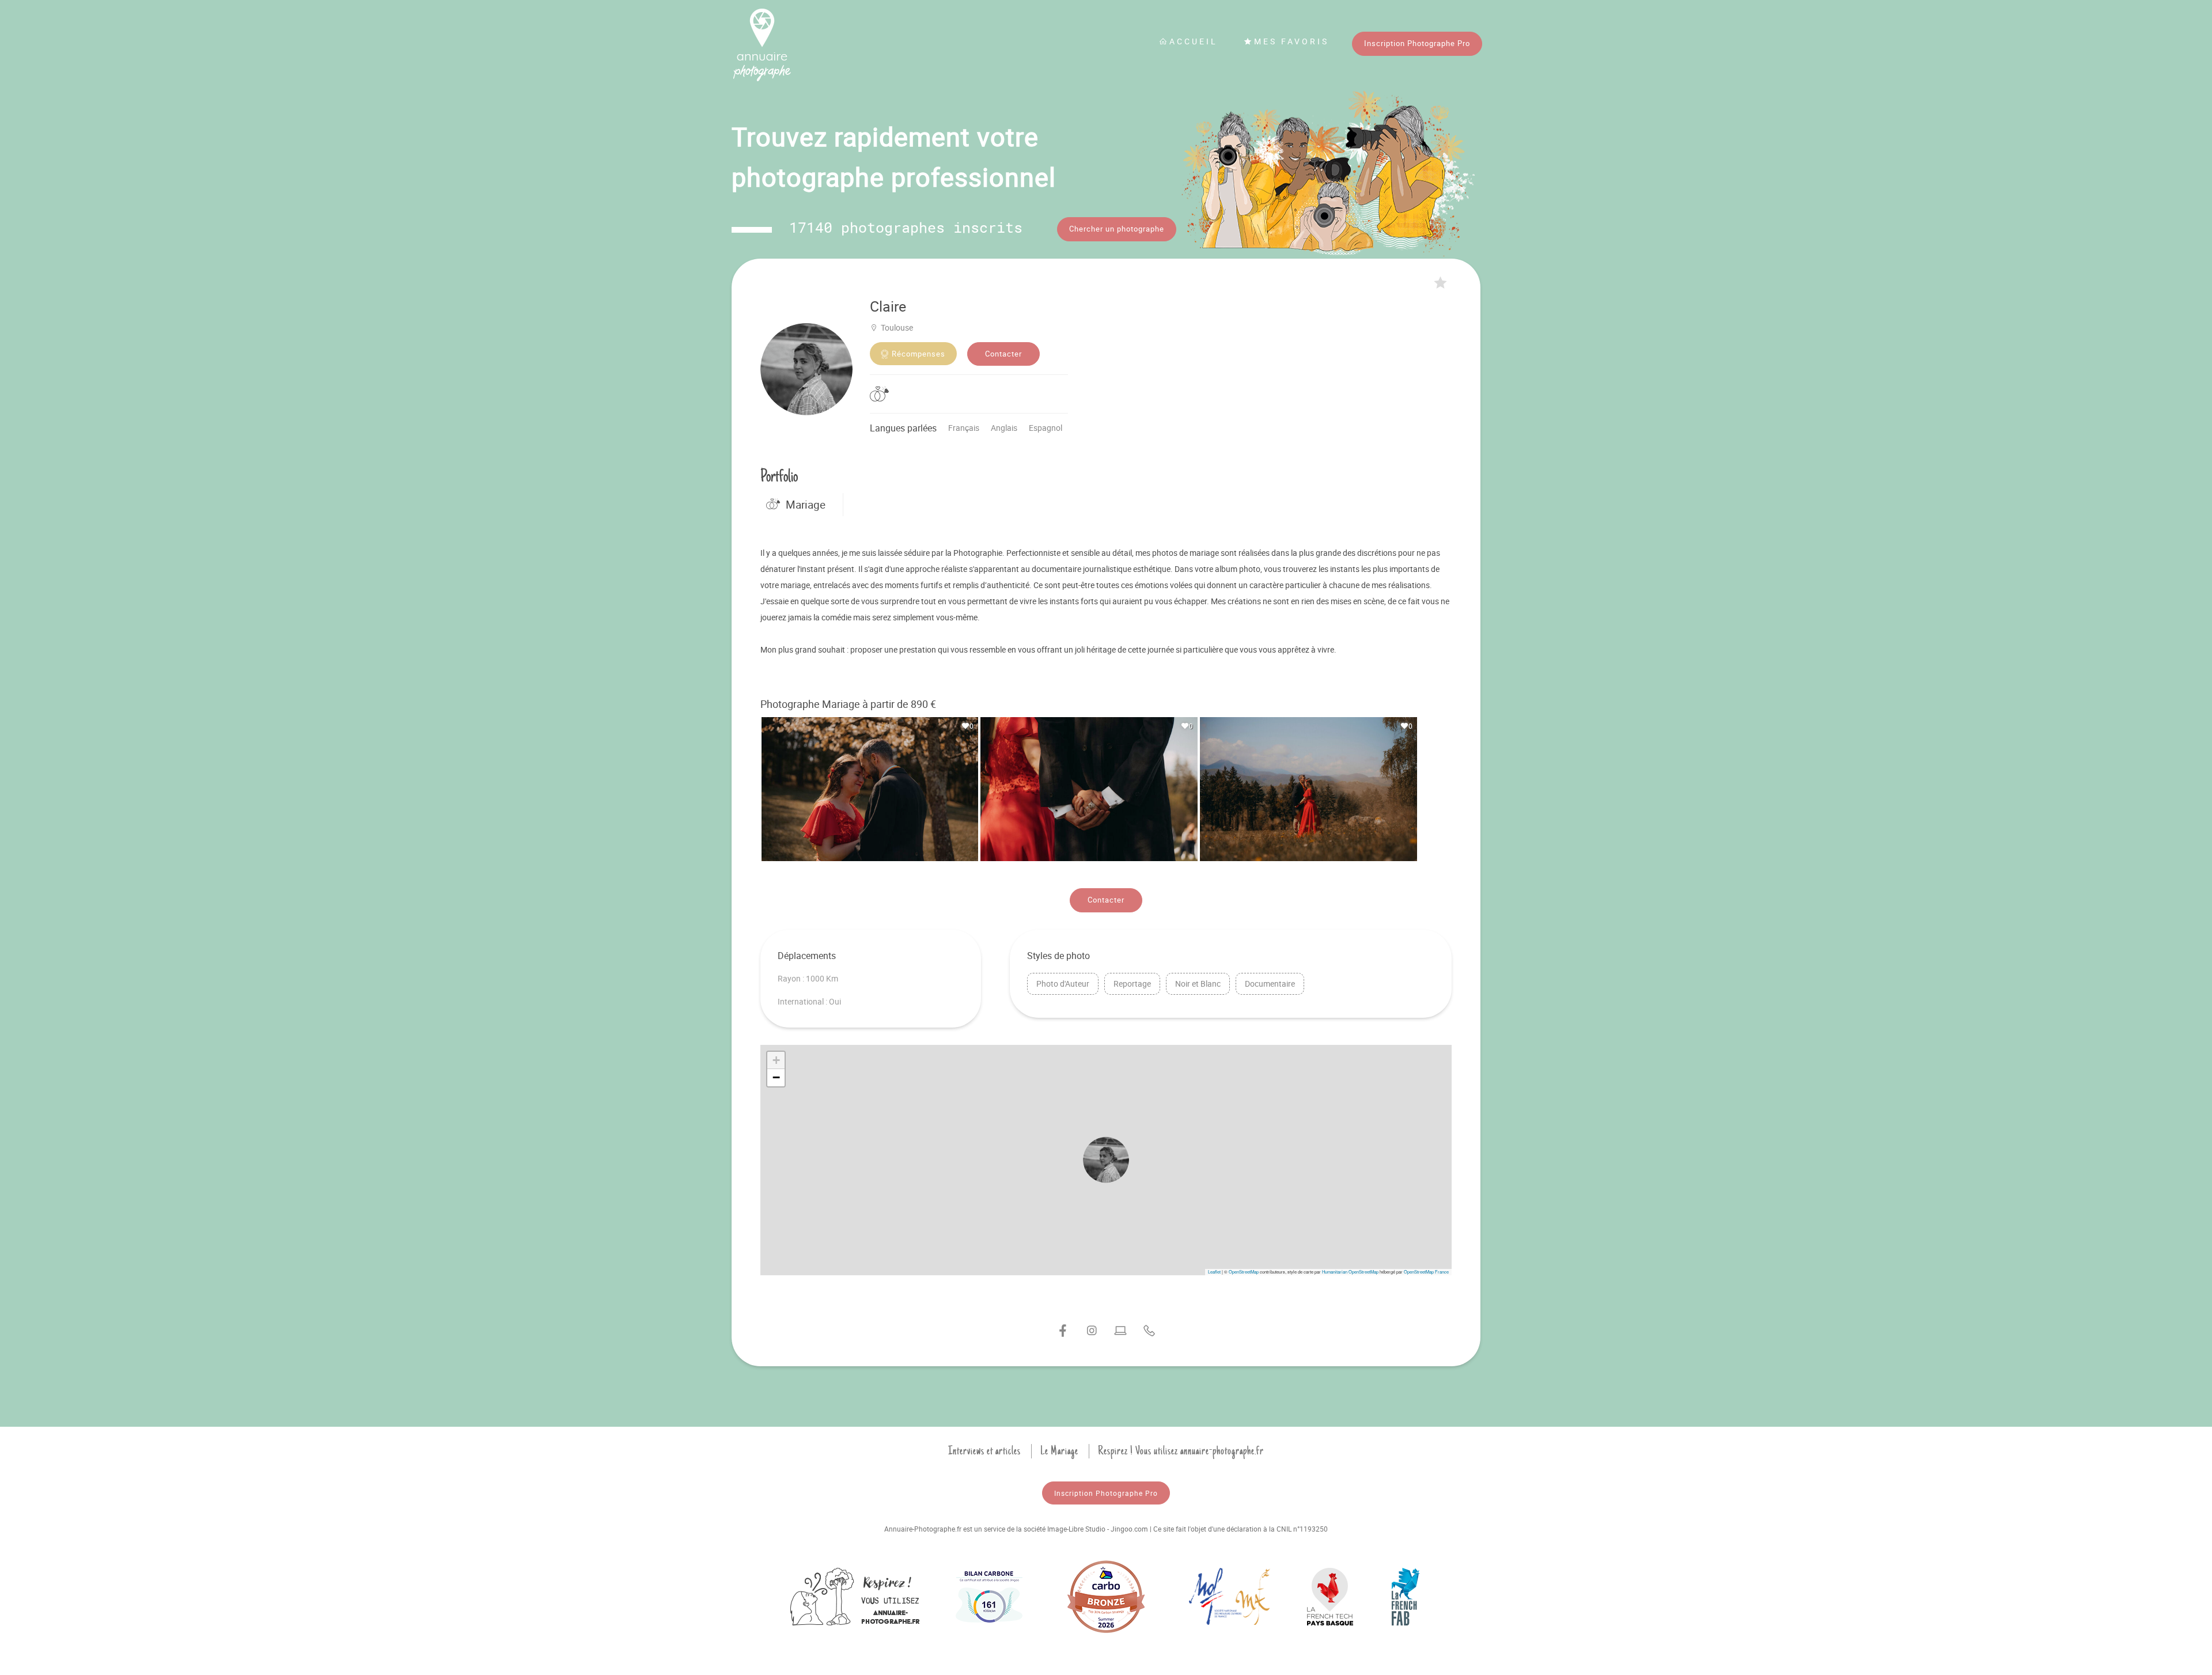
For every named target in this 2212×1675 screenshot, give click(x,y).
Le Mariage (1059, 1451)
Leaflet (1214, 1272)
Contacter (1003, 354)
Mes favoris (1291, 41)
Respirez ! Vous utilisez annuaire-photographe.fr (1181, 1451)
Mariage (806, 505)
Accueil (1194, 41)
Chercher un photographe (1117, 229)
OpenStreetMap (1244, 1272)
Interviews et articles (984, 1451)
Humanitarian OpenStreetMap (1350, 1272)
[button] (1106, 1160)
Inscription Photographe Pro (1417, 43)
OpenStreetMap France (1426, 1272)
